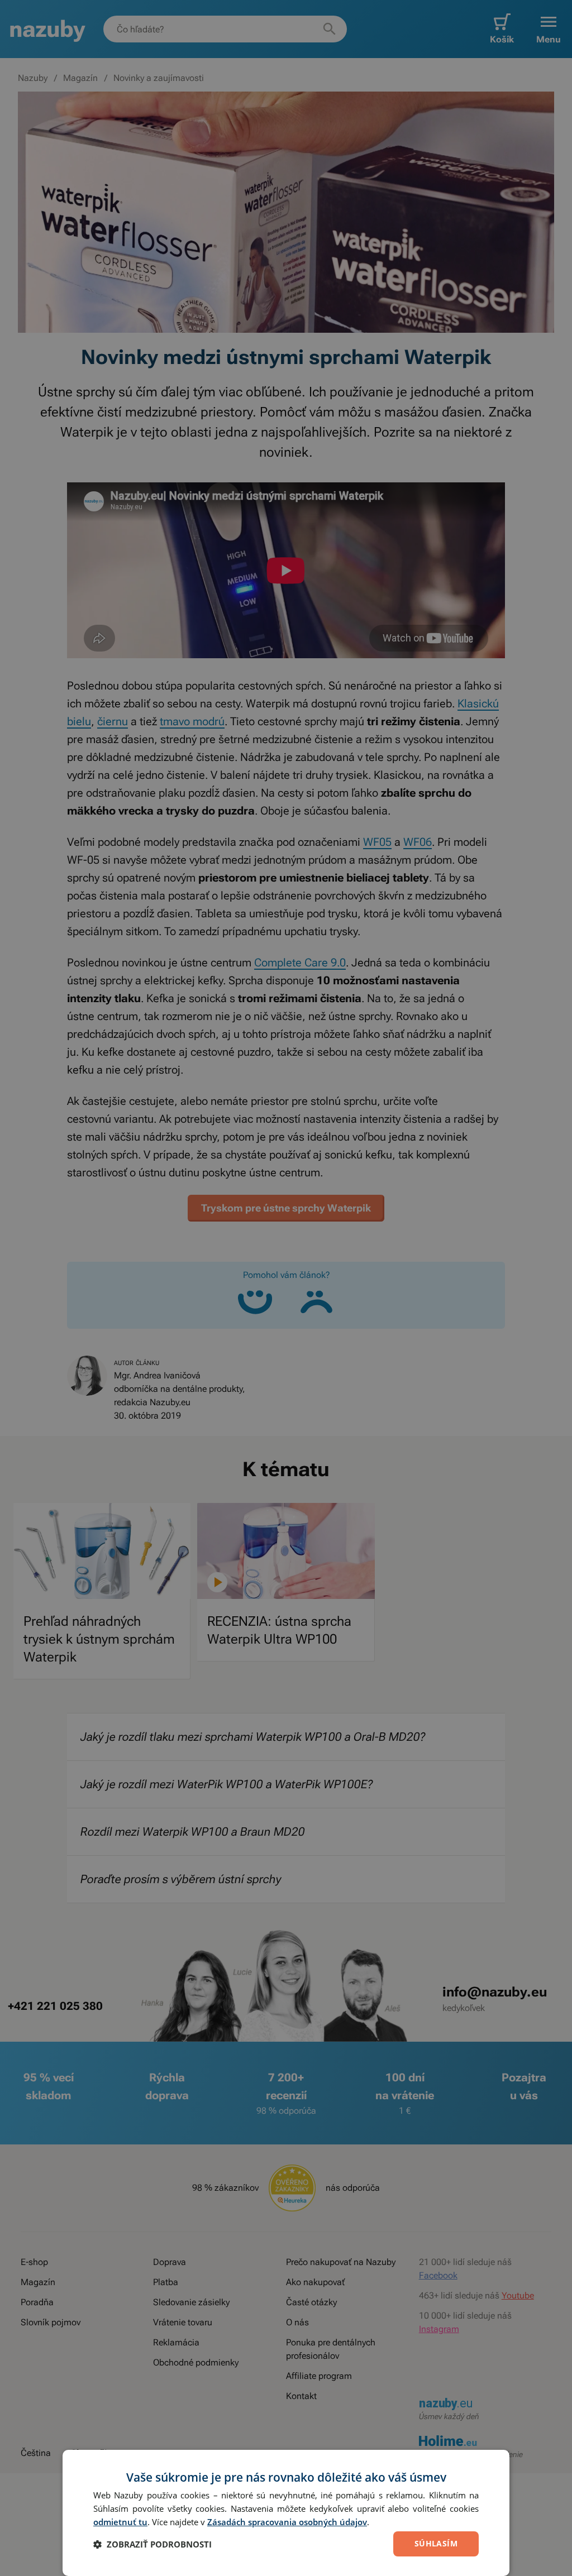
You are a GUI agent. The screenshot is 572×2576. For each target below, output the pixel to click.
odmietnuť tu (120, 2522)
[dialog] (286, 2513)
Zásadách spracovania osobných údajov (287, 2522)
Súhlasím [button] (436, 2543)
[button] (152, 2544)
